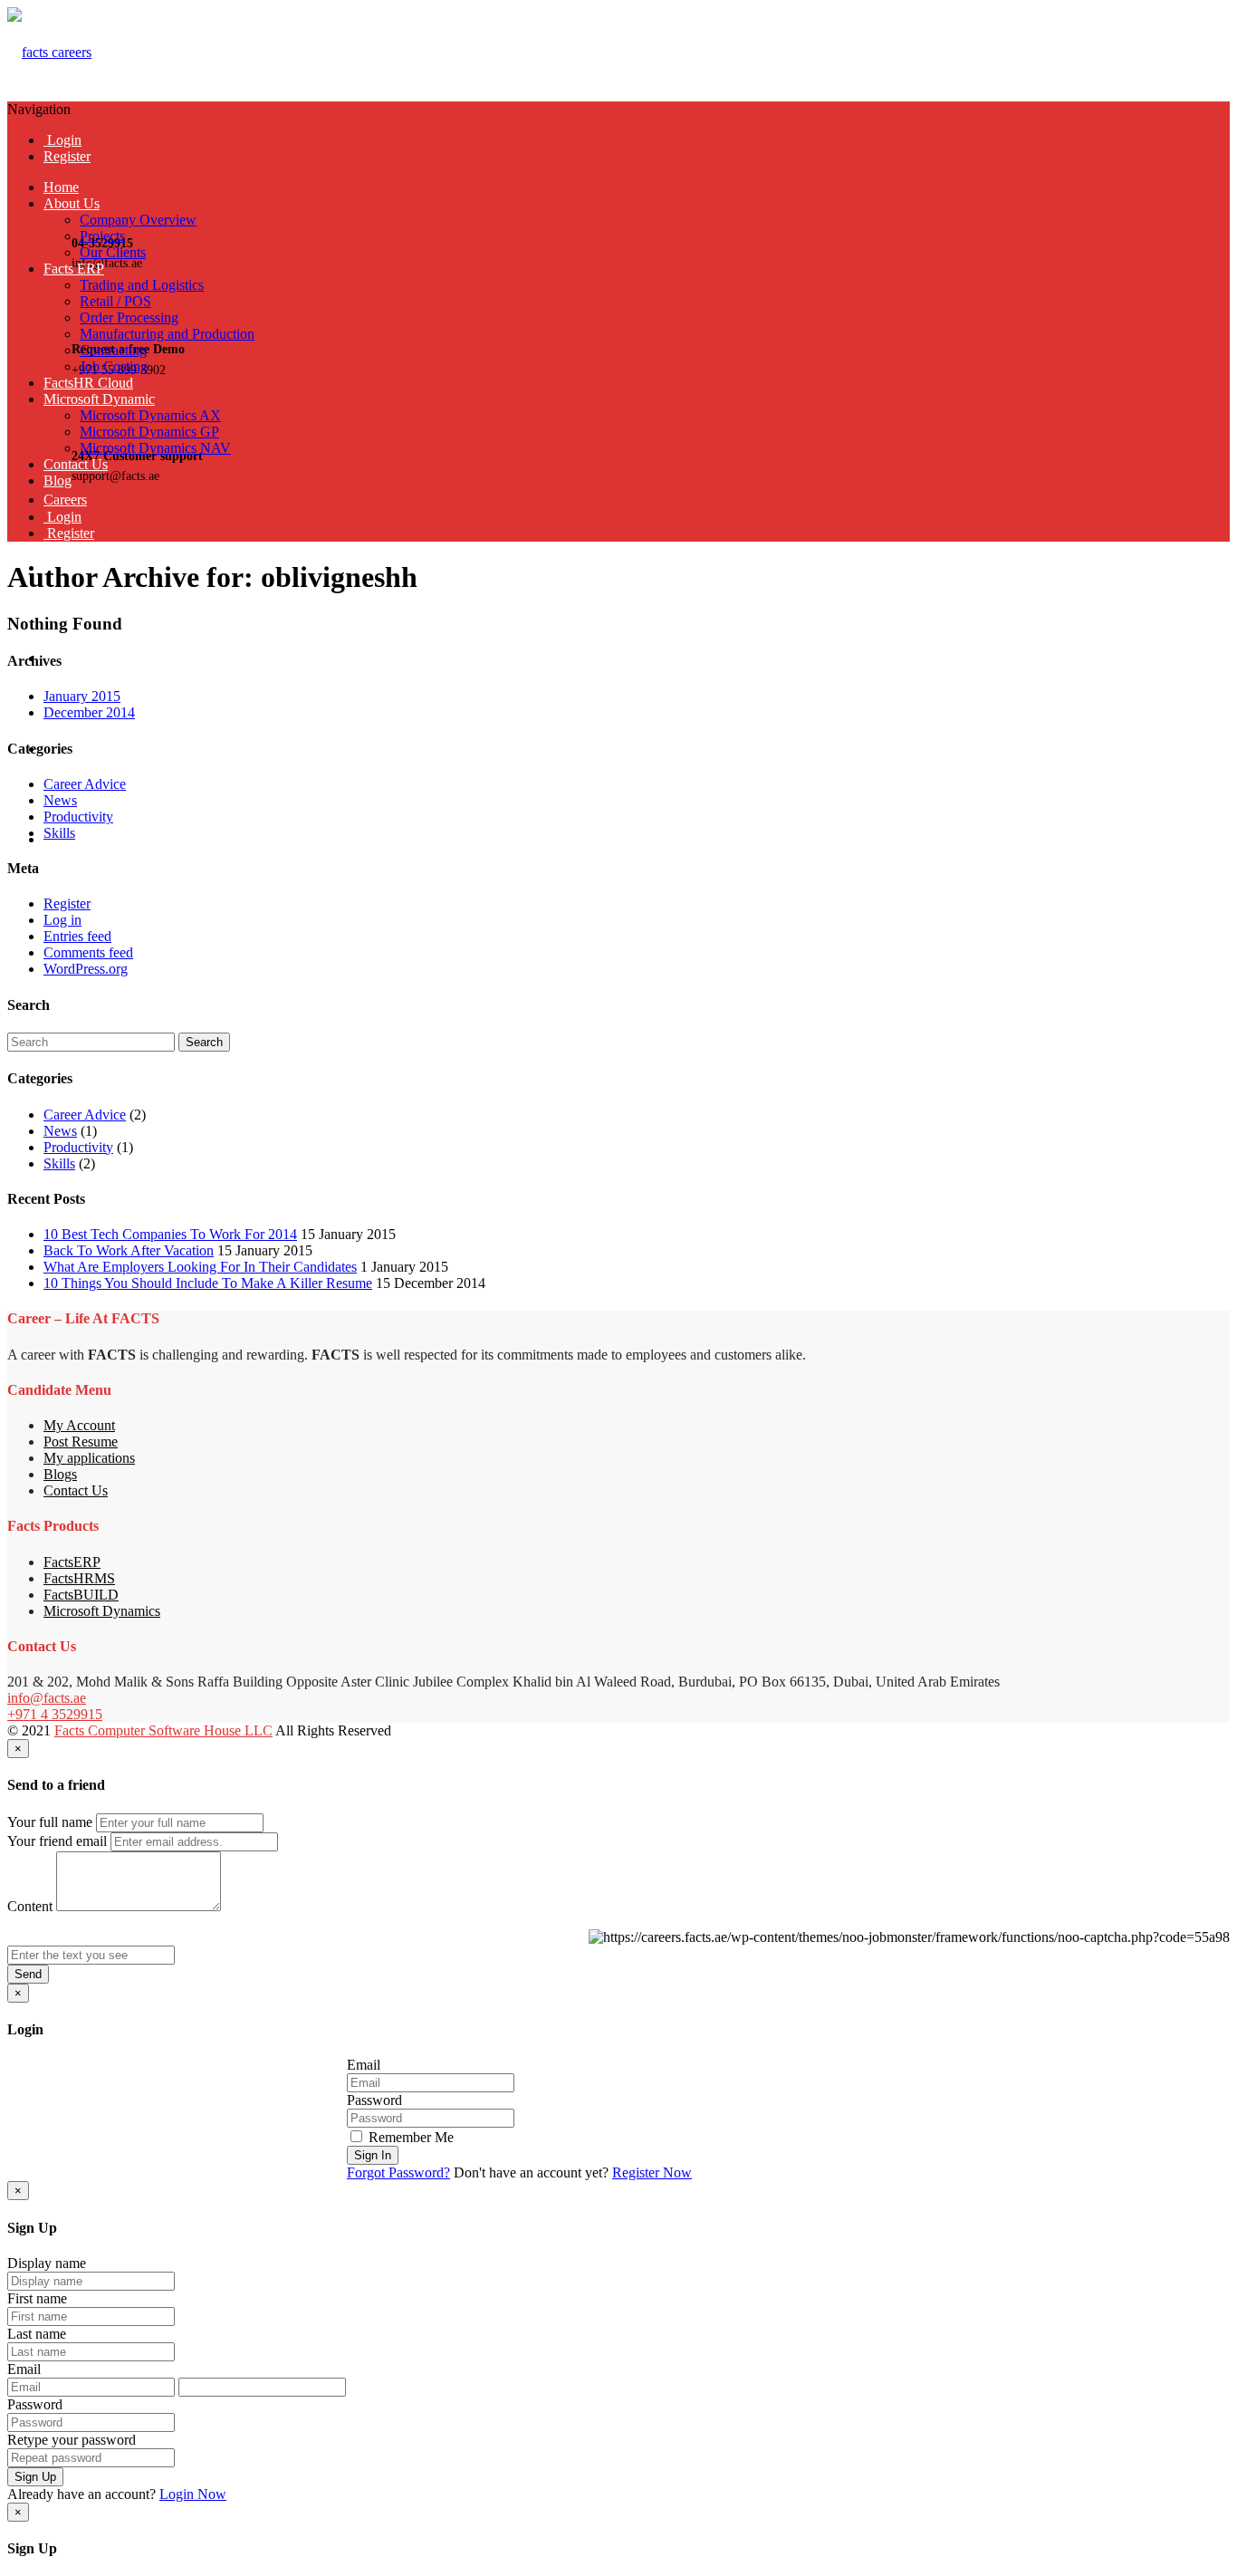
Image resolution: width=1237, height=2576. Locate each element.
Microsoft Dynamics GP (149, 432)
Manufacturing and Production (167, 334)
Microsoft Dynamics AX (150, 415)
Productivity (78, 817)
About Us (72, 203)
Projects (102, 236)
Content (30, 1906)
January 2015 (82, 696)
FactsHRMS (79, 1578)
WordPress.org (86, 969)
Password (374, 2100)
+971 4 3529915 (55, 1714)
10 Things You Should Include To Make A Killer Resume (208, 1283)
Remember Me (409, 2137)
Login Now (193, 2494)
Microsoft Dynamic (99, 399)
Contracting (113, 350)
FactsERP (72, 1562)
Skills (59, 833)
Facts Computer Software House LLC (163, 1730)
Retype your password (72, 2440)
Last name (37, 2334)
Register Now (652, 2172)
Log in (62, 920)
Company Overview (138, 220)
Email (364, 2065)
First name (37, 2298)
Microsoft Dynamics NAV (155, 448)
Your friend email (57, 1841)
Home (61, 187)
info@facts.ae (47, 1698)
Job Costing (114, 366)
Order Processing (129, 317)
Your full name (50, 1822)
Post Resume (81, 1442)
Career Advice (85, 784)
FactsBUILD (81, 1595)
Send (28, 1974)
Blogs (60, 1474)
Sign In (373, 2155)
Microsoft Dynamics (102, 1611)
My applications (89, 1458)
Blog (58, 481)
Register (67, 156)
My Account (79, 1425)
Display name (47, 2263)
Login (62, 140)
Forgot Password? (398, 2172)
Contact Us (76, 464)
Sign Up (35, 2477)
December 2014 (89, 712)
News (60, 800)
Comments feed (88, 952)
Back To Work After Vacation (129, 1250)
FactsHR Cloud (88, 383)
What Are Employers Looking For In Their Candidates (200, 1267)
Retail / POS (115, 301)
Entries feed (77, 936)
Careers (65, 500)
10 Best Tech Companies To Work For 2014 (170, 1234)
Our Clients (113, 252)
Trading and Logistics (142, 285)
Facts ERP (74, 269)
